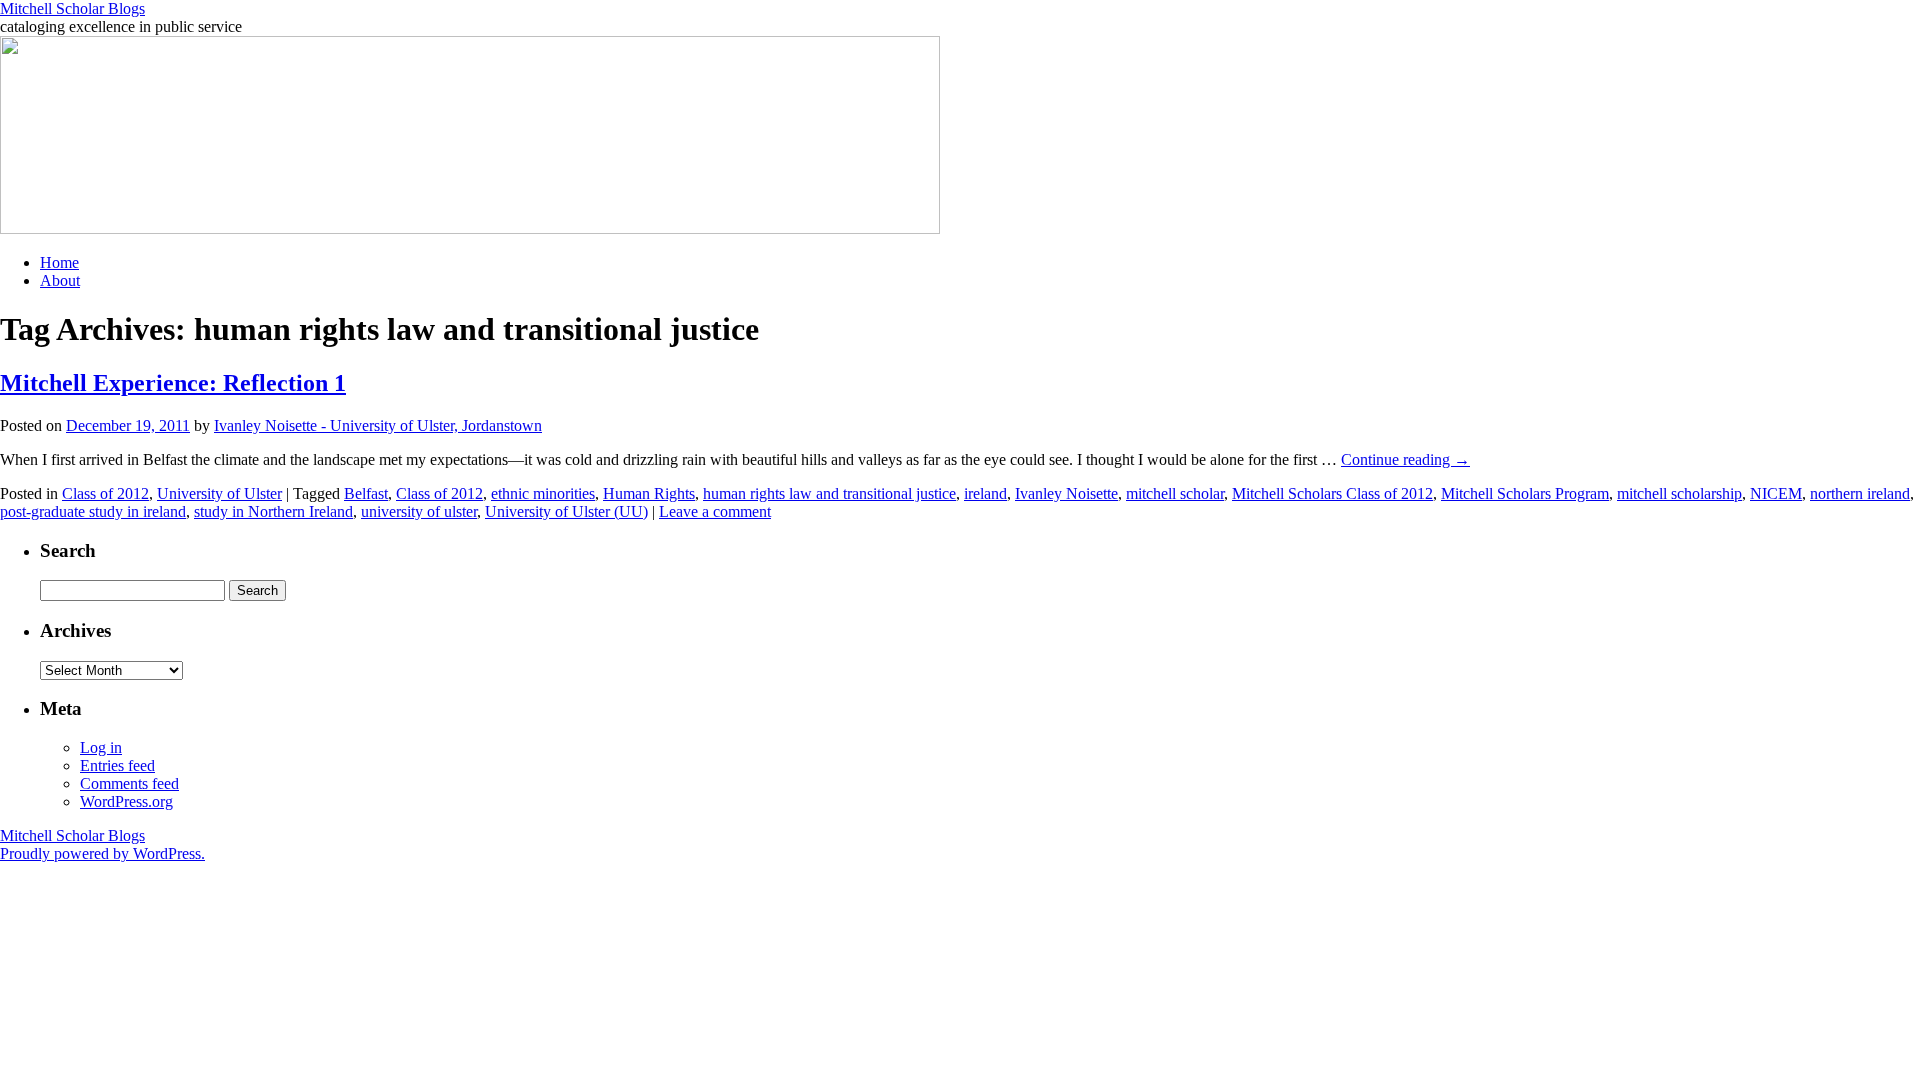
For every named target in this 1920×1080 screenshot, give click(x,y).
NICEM (1776, 493)
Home (59, 262)
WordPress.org (126, 801)
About (60, 280)
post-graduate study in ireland (93, 511)
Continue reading (1405, 459)
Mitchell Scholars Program (1525, 493)
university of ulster (419, 511)
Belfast (366, 493)
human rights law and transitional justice (829, 493)
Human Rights (649, 493)
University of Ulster (219, 493)
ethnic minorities (543, 493)
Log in (101, 747)
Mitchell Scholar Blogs (72, 8)
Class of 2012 (105, 493)
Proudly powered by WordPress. (102, 853)
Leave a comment (715, 511)
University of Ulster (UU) (566, 511)
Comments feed (129, 783)
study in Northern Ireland (273, 511)
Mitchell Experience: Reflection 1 (173, 383)
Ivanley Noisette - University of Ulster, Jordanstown (378, 425)
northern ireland (1860, 493)
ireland (985, 493)
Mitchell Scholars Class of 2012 (1332, 493)
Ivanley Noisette (1066, 493)
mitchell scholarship (1679, 493)
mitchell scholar (1175, 493)
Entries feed (117, 765)
